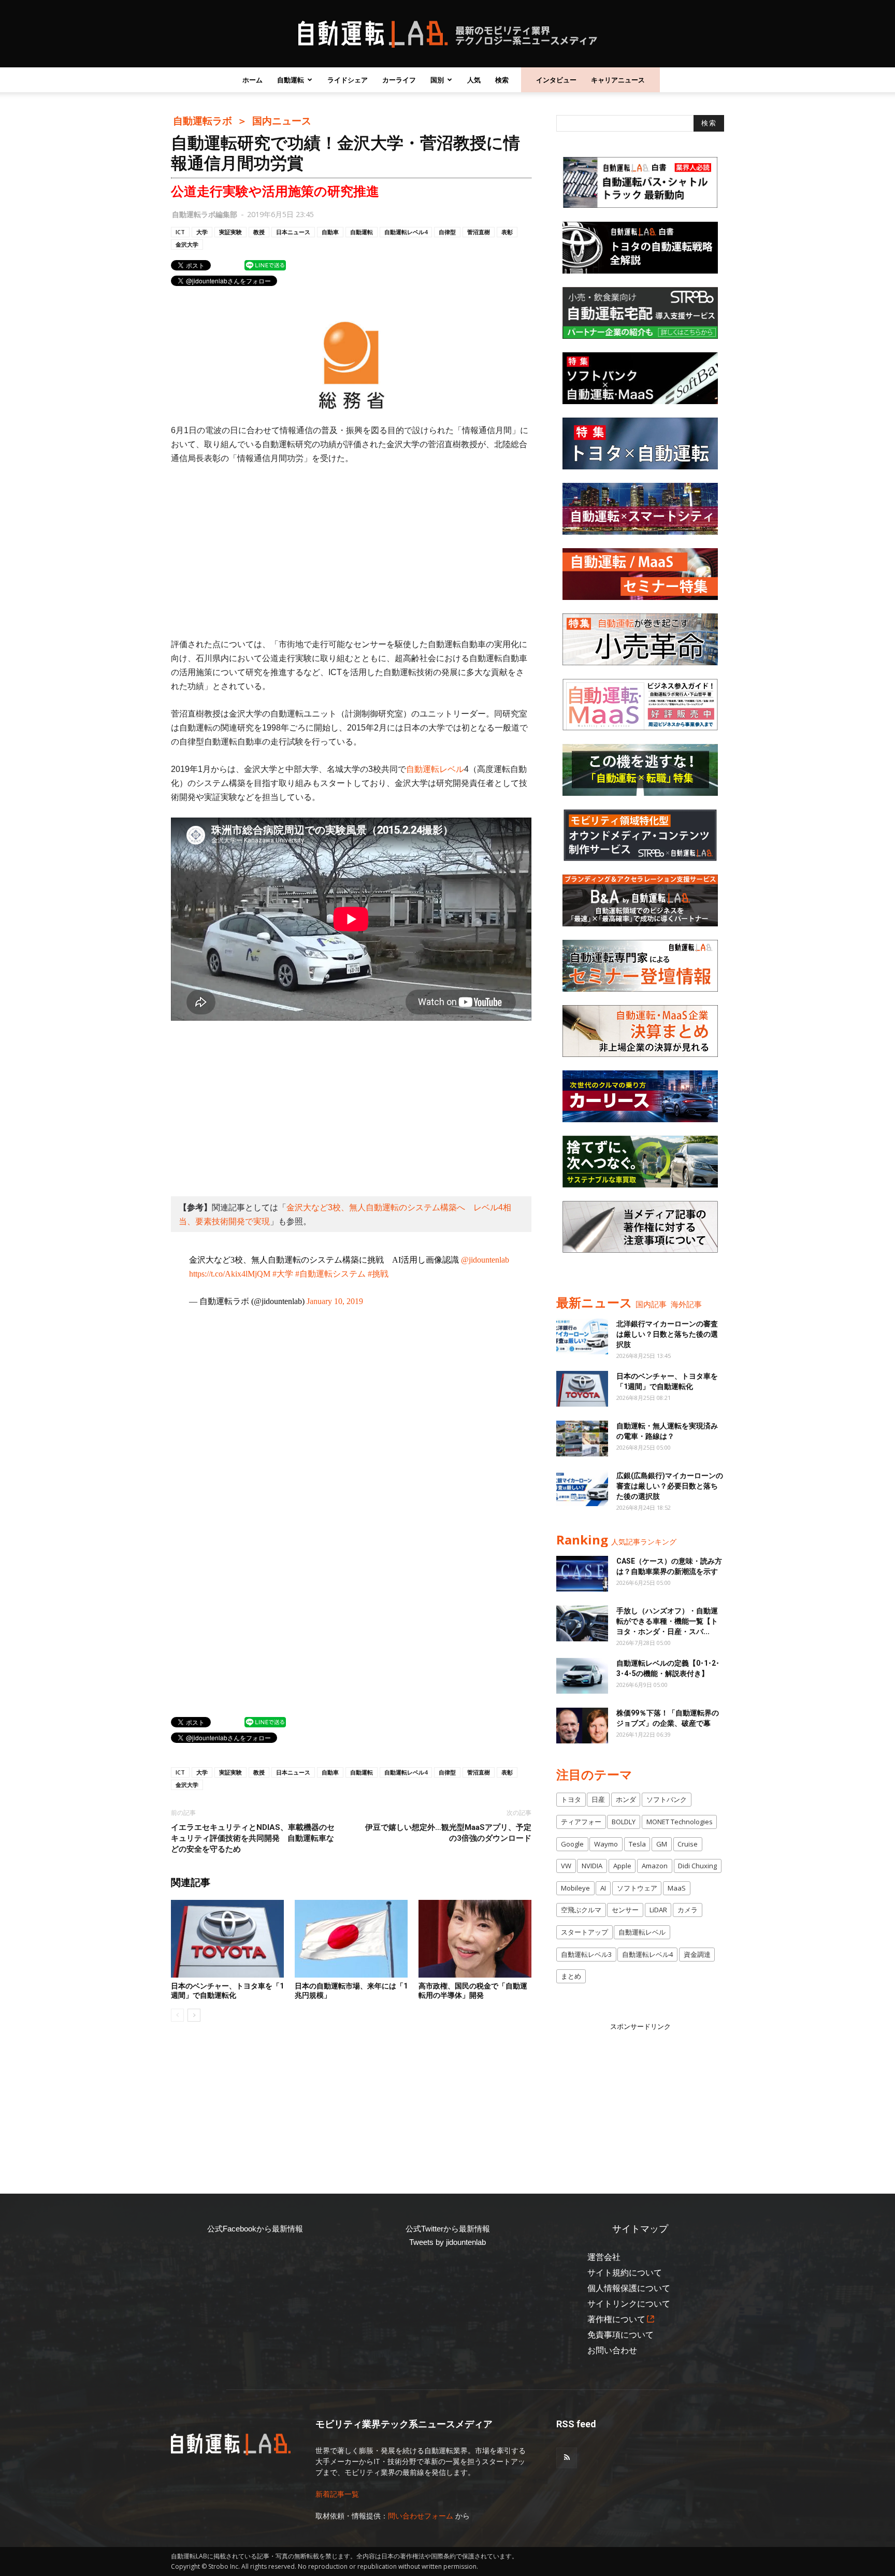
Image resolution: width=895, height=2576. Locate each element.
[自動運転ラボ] (447, 34)
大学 (202, 232)
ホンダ (626, 1799)
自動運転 (291, 80)
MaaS (677, 1888)
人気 (474, 80)
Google (572, 1844)
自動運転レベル (435, 769)
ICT (180, 232)
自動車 (330, 232)
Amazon (655, 1866)
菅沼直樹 (479, 232)
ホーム (252, 80)
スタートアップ (584, 1932)
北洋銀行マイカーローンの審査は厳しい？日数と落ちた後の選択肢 (667, 1334)
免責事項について (620, 2335)
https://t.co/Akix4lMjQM (230, 1274)
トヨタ (571, 1799)
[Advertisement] (351, 551)
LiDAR (658, 1910)
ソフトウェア (637, 1888)
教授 (259, 232)
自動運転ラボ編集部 (205, 214)
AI (603, 1888)
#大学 (283, 1274)
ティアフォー (581, 1822)
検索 (502, 80)
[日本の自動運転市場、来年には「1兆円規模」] (351, 1939)
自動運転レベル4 (406, 232)
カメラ (688, 1910)
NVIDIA (592, 1866)
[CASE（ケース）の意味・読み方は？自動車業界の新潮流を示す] (582, 1574)
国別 (437, 80)
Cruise (688, 1844)
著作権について (616, 2319)
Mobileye (575, 1888)
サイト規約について (625, 2273)
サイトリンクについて (629, 2304)
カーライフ (399, 80)
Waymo (606, 1844)
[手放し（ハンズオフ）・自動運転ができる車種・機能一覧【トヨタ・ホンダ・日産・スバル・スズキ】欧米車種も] (582, 1623)
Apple (622, 1866)
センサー (625, 1910)
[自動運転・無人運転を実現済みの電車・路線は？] (582, 1439)
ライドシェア (348, 80)
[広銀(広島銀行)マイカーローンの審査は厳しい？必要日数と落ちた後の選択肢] (582, 1488)
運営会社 (604, 2257)
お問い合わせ (612, 2350)
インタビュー (556, 80)
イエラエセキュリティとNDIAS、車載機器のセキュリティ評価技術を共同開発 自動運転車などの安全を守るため (253, 1838)
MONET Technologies (680, 1822)
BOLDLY (624, 1822)
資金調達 (697, 1954)
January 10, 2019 (335, 1301)
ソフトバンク (667, 1799)
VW (566, 1866)
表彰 (507, 232)
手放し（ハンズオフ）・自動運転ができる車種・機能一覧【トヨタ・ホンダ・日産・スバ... (667, 1621)
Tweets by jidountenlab (447, 2242)
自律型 (447, 232)
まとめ (571, 1976)
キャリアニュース (618, 80)
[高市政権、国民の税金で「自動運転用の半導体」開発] (475, 1939)
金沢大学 (187, 244)
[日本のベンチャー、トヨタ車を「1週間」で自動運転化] (227, 1939)
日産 (598, 1799)
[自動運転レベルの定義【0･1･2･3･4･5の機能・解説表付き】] (582, 1676)
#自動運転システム (330, 1274)
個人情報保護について (629, 2288)
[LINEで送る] (265, 265)
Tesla (637, 1844)
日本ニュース (293, 232)
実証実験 (230, 232)
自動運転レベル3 (586, 1954)
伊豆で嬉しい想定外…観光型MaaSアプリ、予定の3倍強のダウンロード (448, 1833)
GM (662, 1844)
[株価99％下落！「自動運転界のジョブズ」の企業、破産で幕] (582, 1726)
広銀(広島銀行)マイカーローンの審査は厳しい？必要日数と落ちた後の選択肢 (670, 1486)
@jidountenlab (485, 1260)
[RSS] (567, 2458)
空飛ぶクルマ (581, 1910)
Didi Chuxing (697, 1866)
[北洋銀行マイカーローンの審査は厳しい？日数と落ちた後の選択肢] (582, 1336)
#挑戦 (378, 1274)
